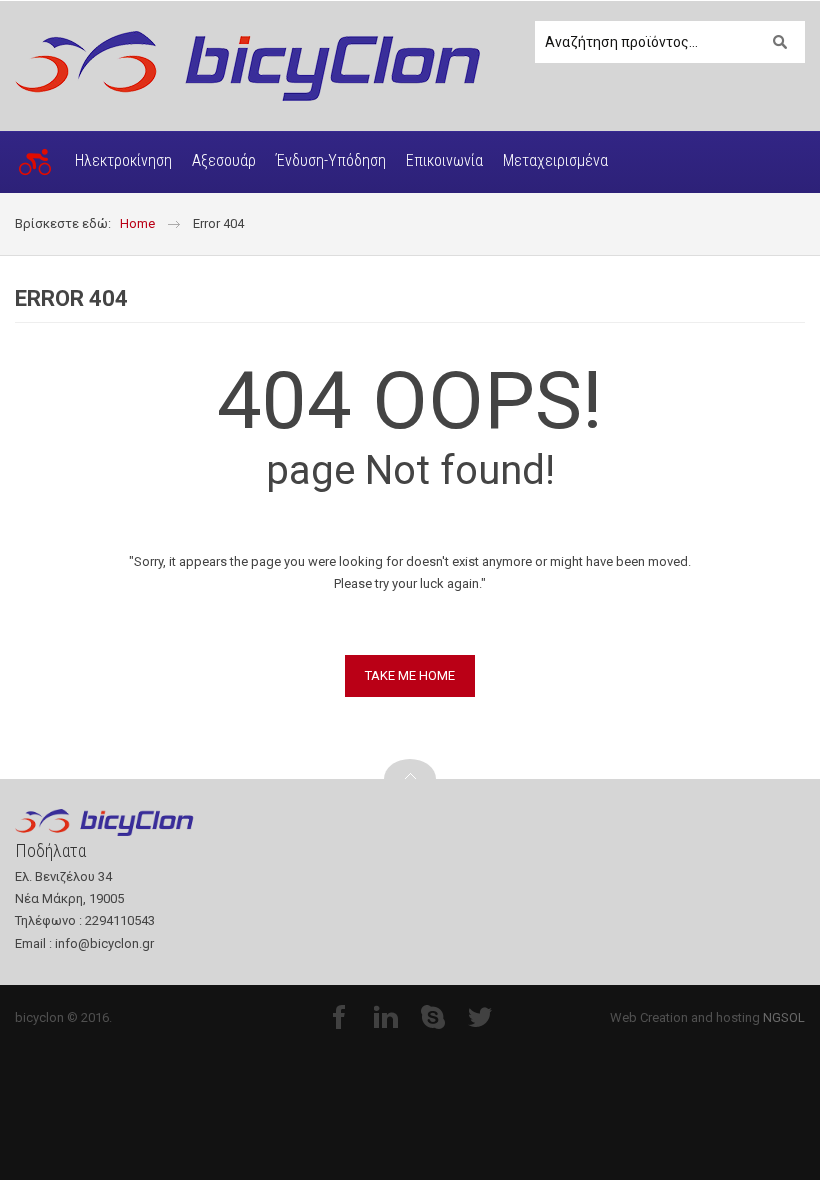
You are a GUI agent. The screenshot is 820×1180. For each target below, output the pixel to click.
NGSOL (784, 1017)
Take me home (410, 675)
